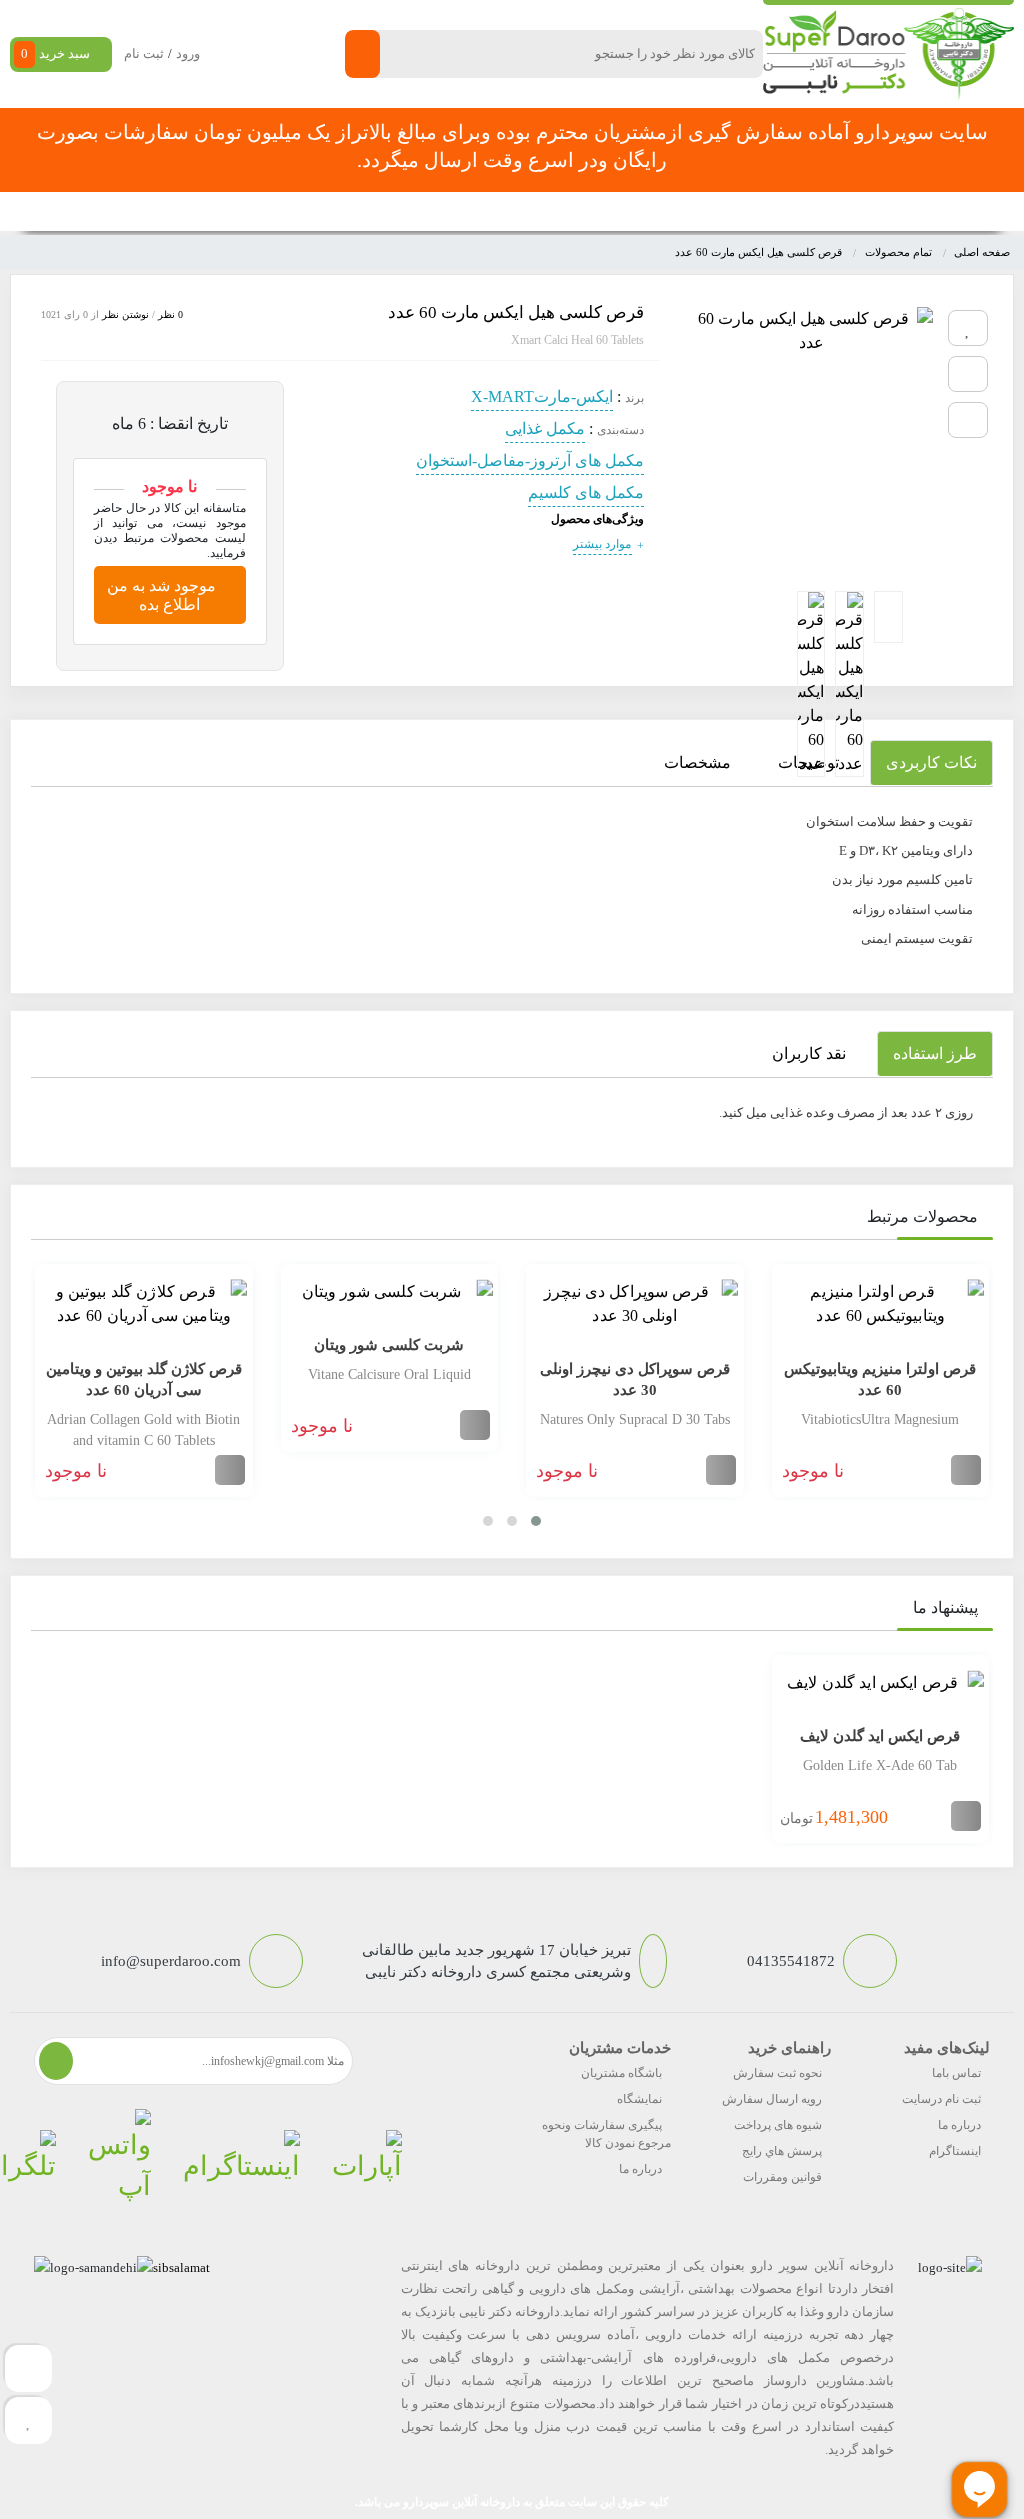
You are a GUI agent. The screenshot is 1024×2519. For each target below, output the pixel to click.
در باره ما (214, 211)
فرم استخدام (369, 211)
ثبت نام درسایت (941, 2099)
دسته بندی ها (715, 211)
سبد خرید (55, 53)
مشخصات (697, 762)
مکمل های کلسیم (586, 492)
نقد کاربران (809, 1053)
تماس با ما (286, 211)
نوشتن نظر (125, 314)
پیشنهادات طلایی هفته (485, 211)
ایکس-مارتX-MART (542, 396)
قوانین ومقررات (782, 2177)
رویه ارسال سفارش (772, 2099)
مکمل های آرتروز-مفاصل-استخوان (530, 460)
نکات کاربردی (931, 762)
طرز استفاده (935, 1053)
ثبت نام (144, 53)
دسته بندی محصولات (916, 211)
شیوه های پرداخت (778, 2125)
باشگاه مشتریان (621, 2073)
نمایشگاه (639, 2099)
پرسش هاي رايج (782, 2151)
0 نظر (170, 314)
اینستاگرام (955, 2151)
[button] (536, 1521)
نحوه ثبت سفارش (121, 211)
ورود (188, 53)
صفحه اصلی (803, 211)
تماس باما (956, 2073)
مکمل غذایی (545, 428)
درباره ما (959, 2125)
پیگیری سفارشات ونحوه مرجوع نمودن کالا (606, 2134)
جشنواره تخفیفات (613, 211)
